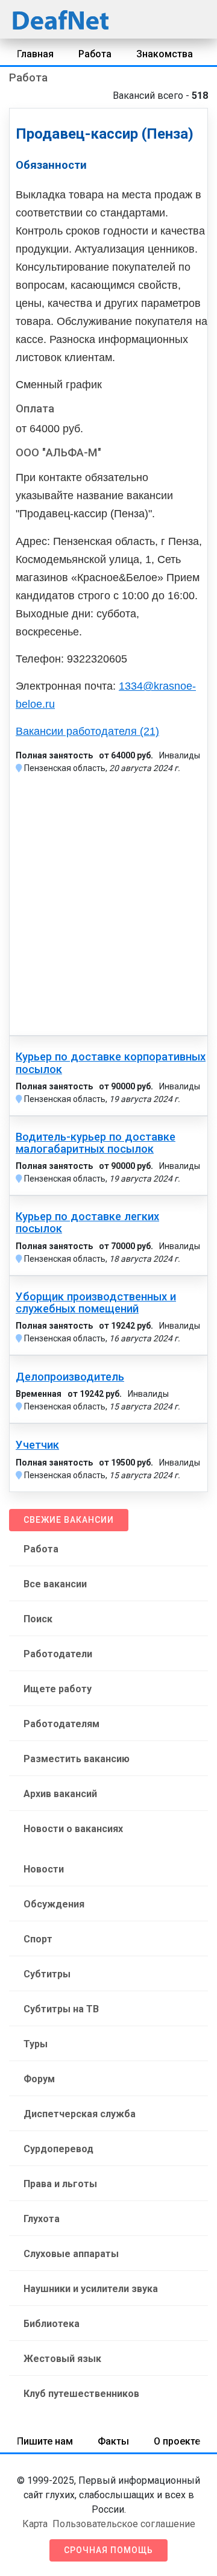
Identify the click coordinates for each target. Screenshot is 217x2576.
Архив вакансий (60, 1794)
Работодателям (61, 1724)
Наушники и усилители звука (91, 2289)
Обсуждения (54, 1904)
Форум (39, 2079)
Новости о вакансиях (73, 1829)
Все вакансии (55, 1584)
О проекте (177, 2441)
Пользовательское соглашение (124, 2524)
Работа (95, 54)
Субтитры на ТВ (61, 2009)
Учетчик (37, 1445)
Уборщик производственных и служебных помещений (96, 1303)
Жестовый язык (62, 2359)
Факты (113, 2441)
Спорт (38, 1939)
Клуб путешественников (81, 2394)
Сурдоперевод (58, 2149)
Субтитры (47, 1974)
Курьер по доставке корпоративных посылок (111, 1063)
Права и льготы (60, 2184)
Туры (36, 2044)
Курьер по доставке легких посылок (87, 1223)
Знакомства (165, 54)
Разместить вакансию (77, 1759)
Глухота (42, 2219)
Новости (44, 1869)
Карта (35, 2524)
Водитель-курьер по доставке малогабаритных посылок (96, 1143)
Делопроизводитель (70, 1377)
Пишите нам (45, 2441)
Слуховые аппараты (71, 2254)
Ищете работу (58, 1689)
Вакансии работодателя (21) (87, 731)
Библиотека (52, 2324)
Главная (35, 54)
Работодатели (58, 1654)
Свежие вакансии (69, 1520)
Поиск (38, 1619)
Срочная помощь (108, 2550)
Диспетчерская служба (80, 2114)
